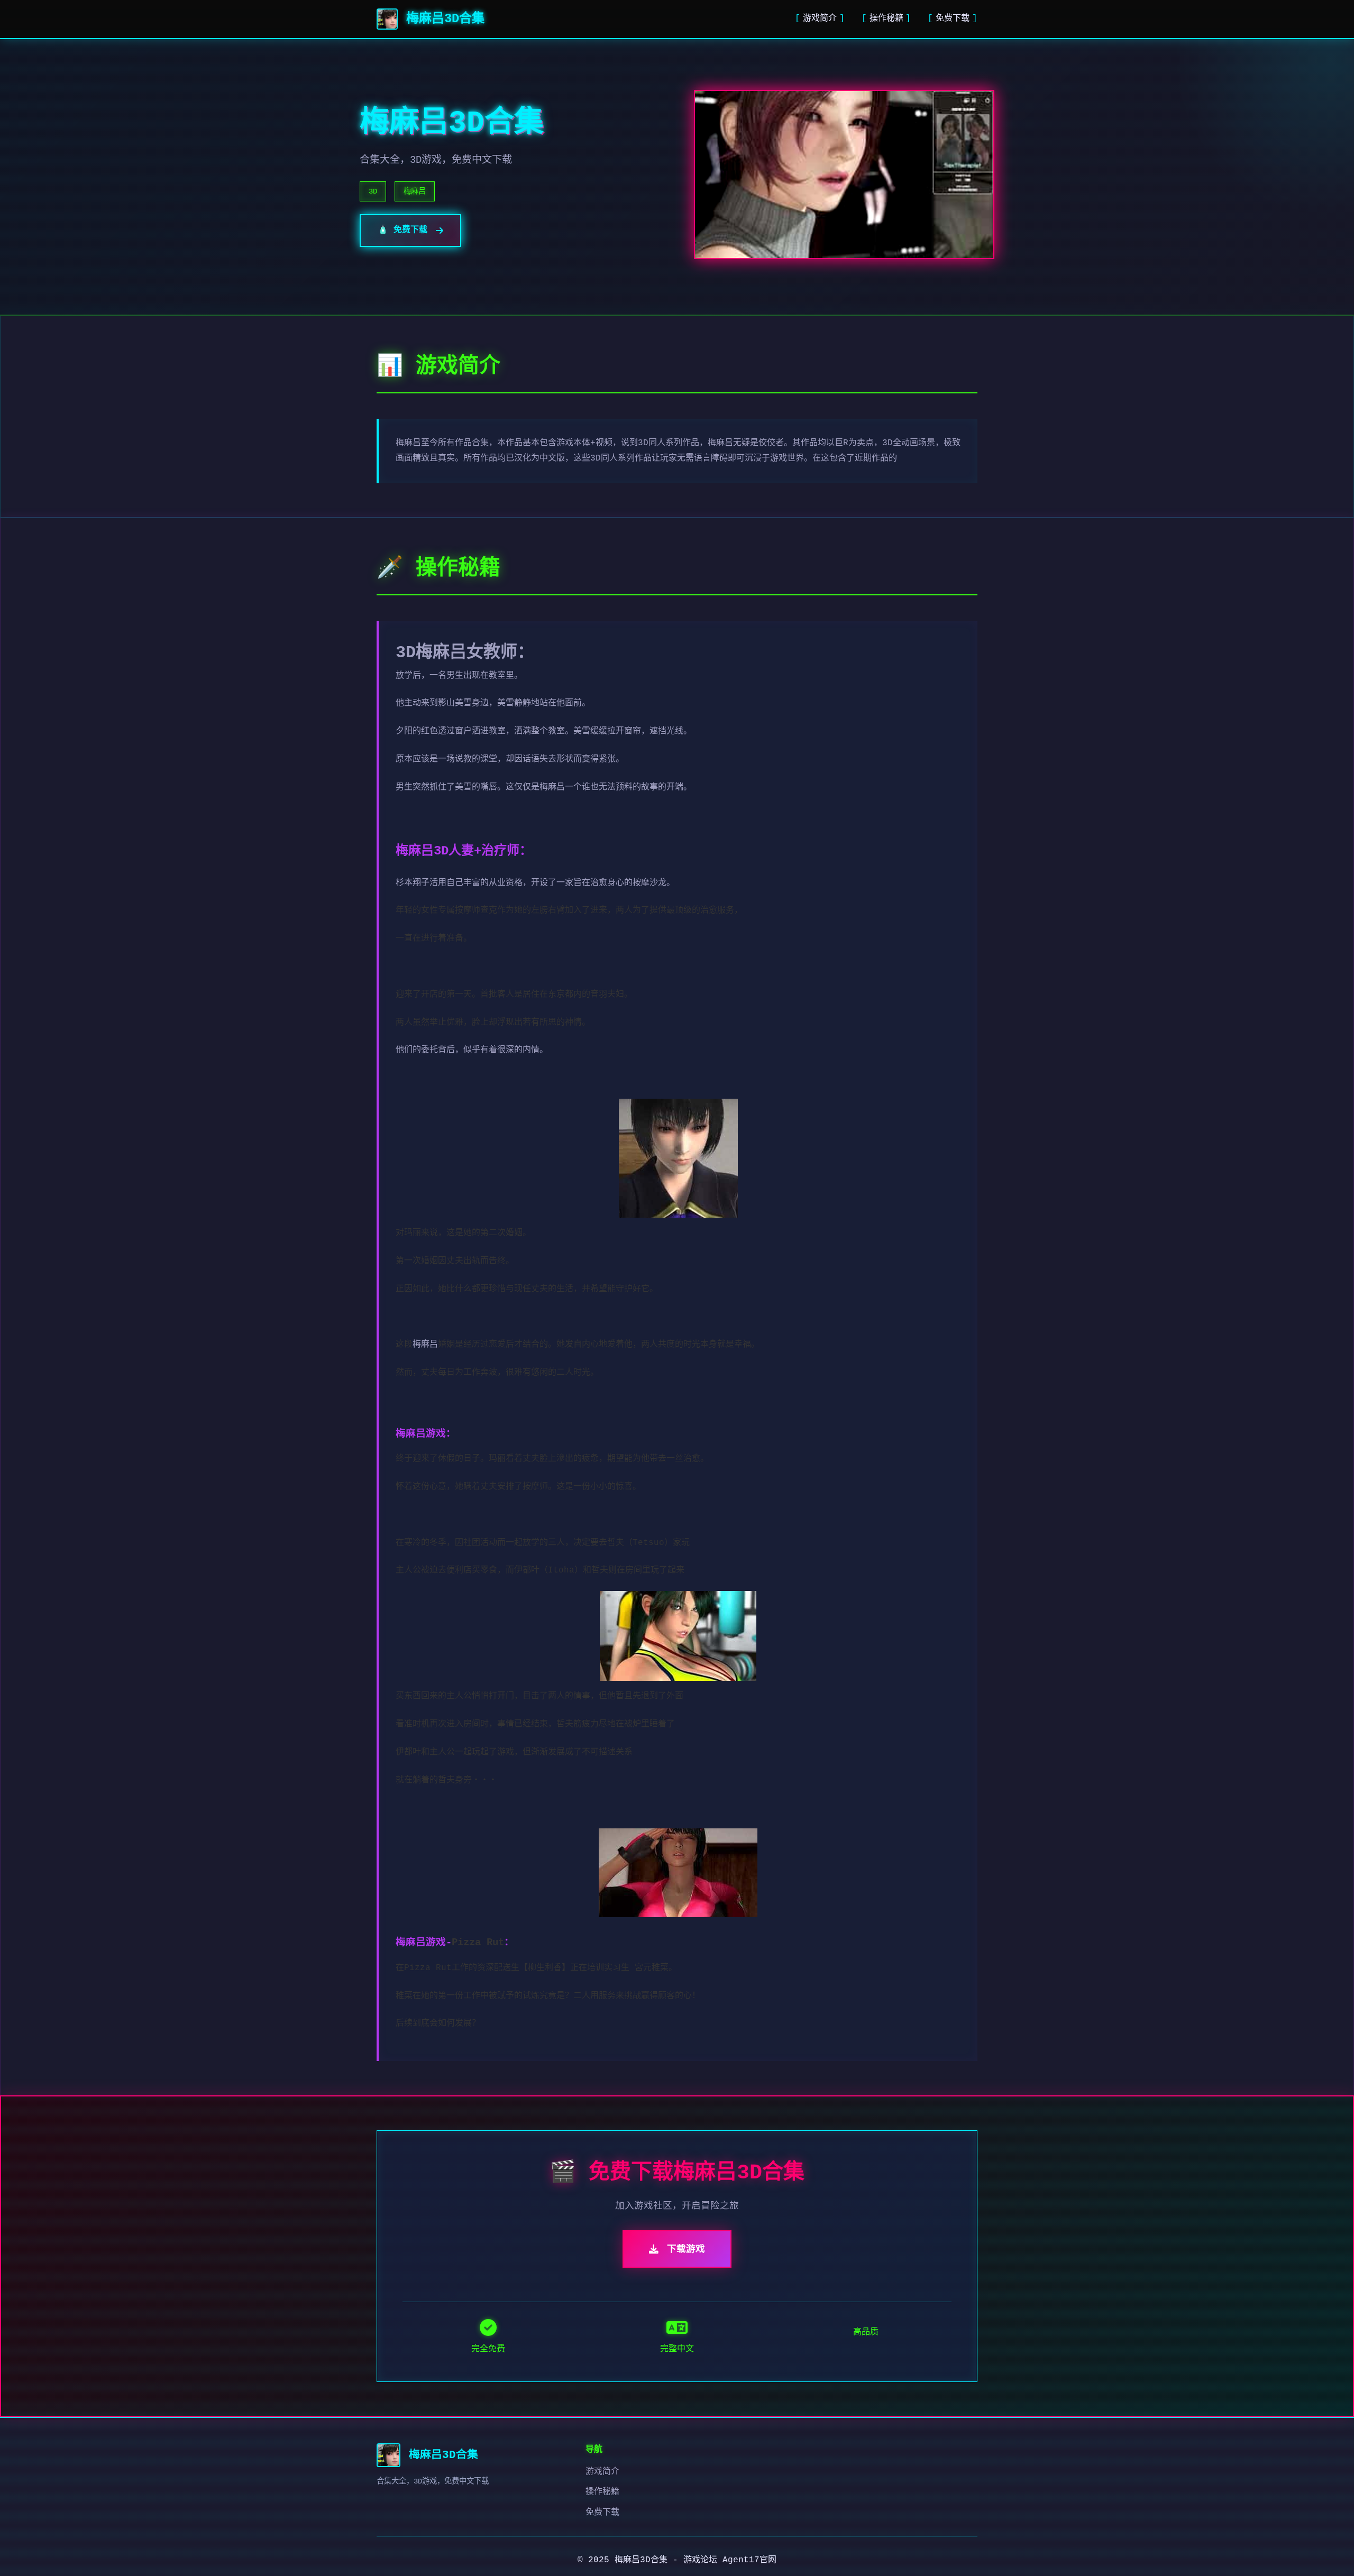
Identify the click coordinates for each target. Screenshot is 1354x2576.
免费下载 (953, 19)
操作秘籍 (886, 19)
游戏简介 (820, 19)
